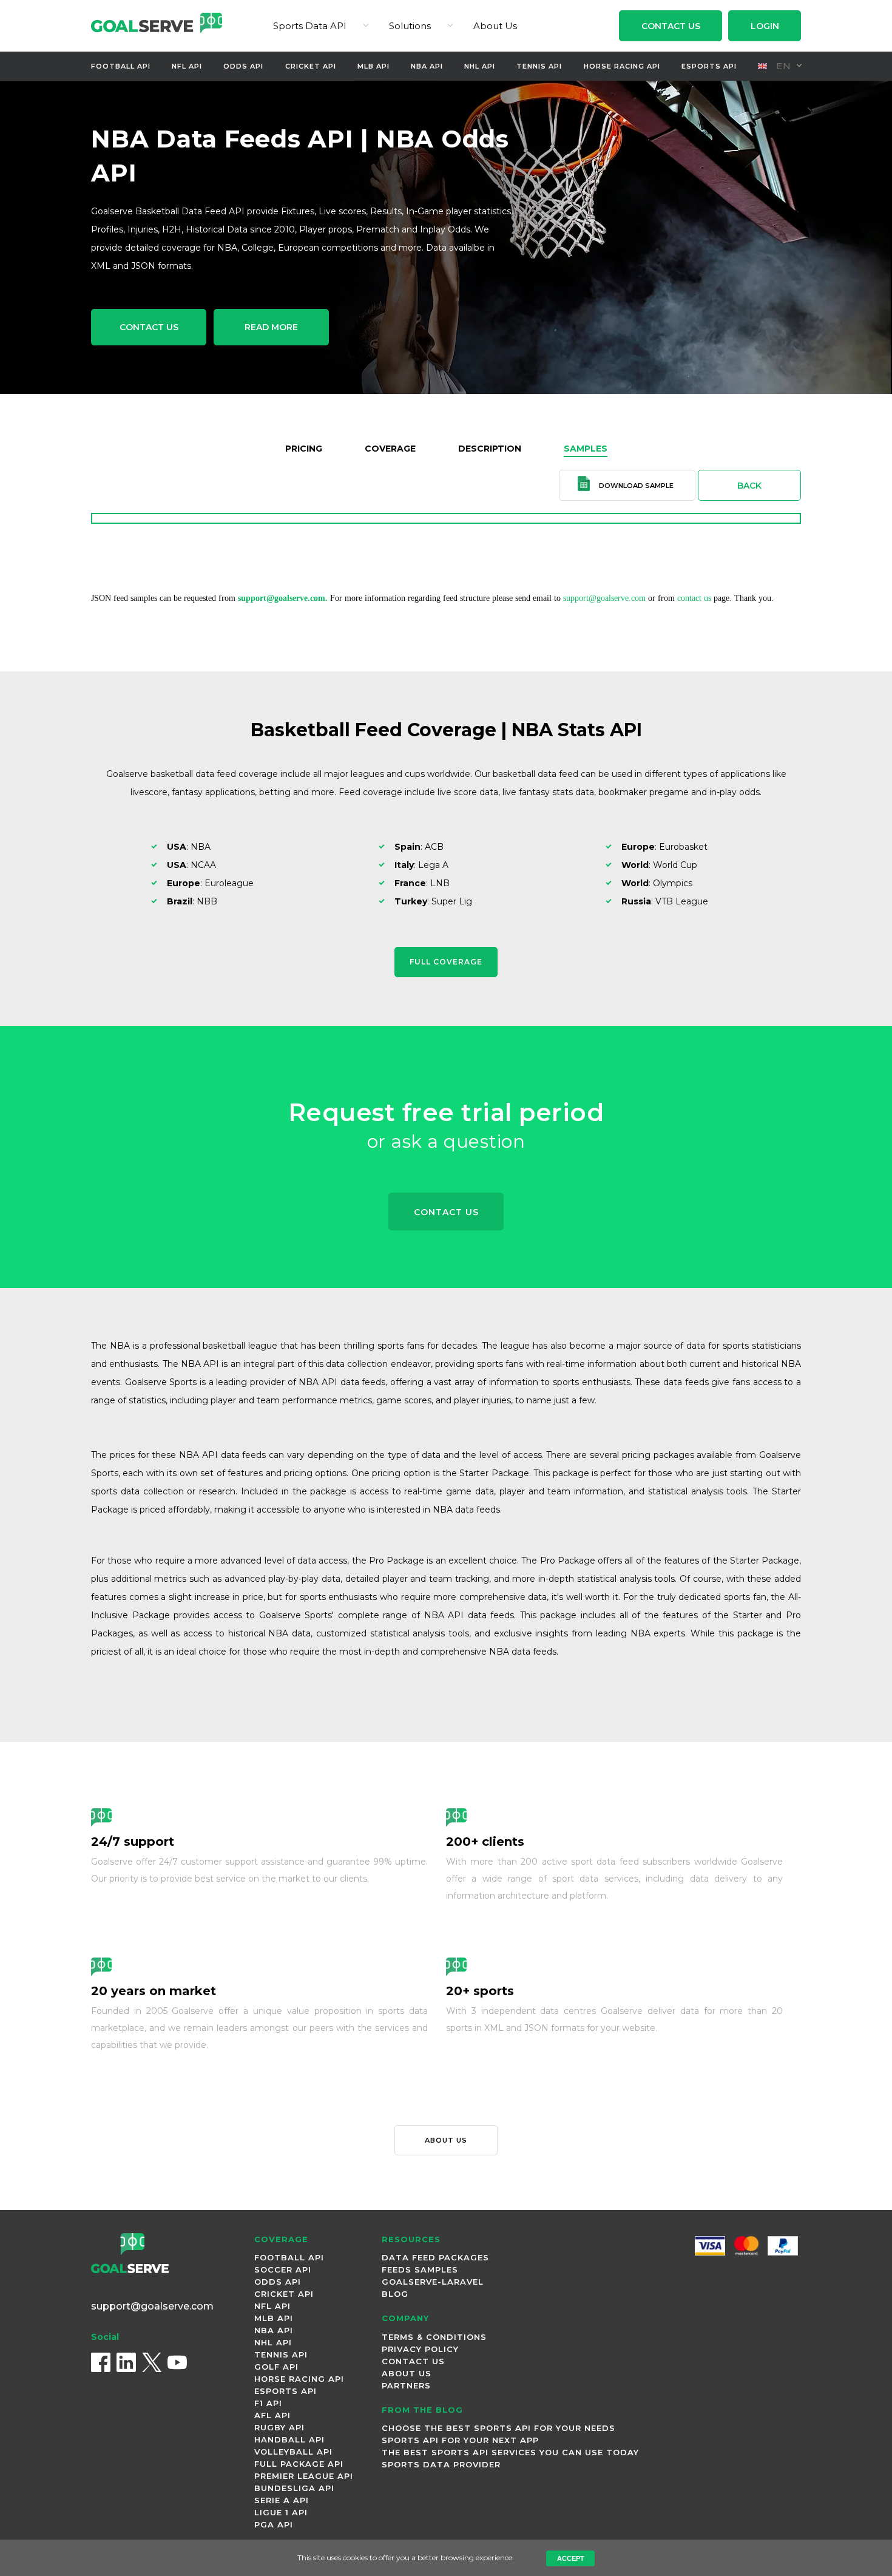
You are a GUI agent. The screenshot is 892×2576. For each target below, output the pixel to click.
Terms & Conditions (434, 2337)
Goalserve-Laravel (433, 2282)
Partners (406, 2385)
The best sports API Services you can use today (510, 2452)
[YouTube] (177, 2362)
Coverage (390, 449)
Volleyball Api (293, 2452)
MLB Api (373, 66)
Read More (271, 327)
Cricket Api (311, 66)
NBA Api (427, 66)
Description (490, 449)
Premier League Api (304, 2476)
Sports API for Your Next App (460, 2440)
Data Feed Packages (435, 2257)
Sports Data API (310, 26)
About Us (495, 26)
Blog (395, 2294)
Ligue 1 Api (281, 2512)
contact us (694, 598)
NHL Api (480, 66)
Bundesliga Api (294, 2488)
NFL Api (187, 66)
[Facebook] (101, 2362)
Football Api (121, 66)
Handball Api (289, 2439)
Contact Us (671, 26)
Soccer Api (283, 2269)
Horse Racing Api (622, 66)
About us (446, 2140)
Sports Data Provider (441, 2464)
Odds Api (243, 66)
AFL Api (272, 2415)
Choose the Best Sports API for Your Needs (498, 2428)
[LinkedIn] (126, 2362)
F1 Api (268, 2403)
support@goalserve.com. (283, 598)
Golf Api (276, 2367)
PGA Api (274, 2524)
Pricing (304, 449)
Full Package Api (299, 2464)
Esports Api (709, 66)
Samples (586, 449)
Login (765, 26)
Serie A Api (282, 2500)
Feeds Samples (420, 2269)
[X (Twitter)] (152, 2362)
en (782, 66)
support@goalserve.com (604, 598)
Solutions (410, 26)
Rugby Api (279, 2427)
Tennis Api (539, 66)
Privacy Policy (420, 2349)
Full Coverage (446, 962)
